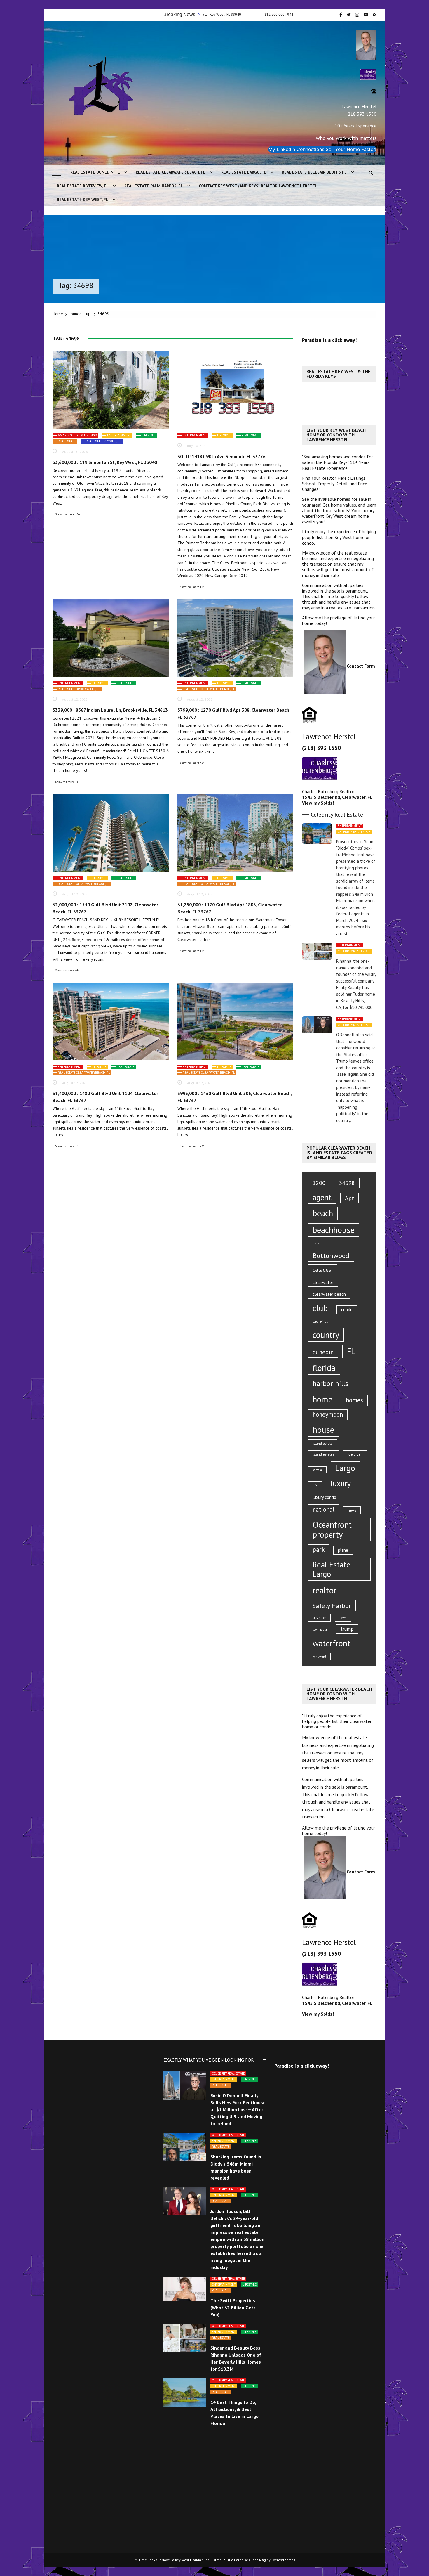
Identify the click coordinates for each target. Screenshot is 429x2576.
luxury (341, 1484)
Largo (345, 1468)
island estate (323, 1443)
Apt (349, 1198)
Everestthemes (283, 2560)
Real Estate (67, 441)
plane (343, 1550)
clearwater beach (329, 1294)
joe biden (355, 1454)
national (324, 1509)
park (319, 1549)
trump (347, 1629)
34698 (347, 1183)
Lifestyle (149, 435)
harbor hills (330, 1383)
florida (324, 1368)
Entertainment (119, 435)
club (320, 1308)
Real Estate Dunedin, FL (95, 172)
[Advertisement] (344, 537)
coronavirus (320, 1321)
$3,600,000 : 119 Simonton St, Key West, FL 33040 (105, 462)
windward (319, 1657)
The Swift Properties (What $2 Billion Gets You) (233, 2308)
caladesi (323, 1270)
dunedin (323, 1352)
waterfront (331, 1643)
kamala (317, 1470)
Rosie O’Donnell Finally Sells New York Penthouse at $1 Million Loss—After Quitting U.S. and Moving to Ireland (238, 2109)
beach (323, 1213)
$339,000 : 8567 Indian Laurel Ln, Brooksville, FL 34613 (110, 710)
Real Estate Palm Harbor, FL (154, 186)
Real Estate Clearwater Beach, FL (171, 172)
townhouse (320, 1629)
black (316, 1243)
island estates (323, 1454)
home (322, 1399)
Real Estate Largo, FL (244, 172)
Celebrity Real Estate (354, 832)
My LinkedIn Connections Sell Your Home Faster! (322, 149)
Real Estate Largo (332, 1569)
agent (322, 1197)
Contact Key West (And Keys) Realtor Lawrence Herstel (258, 186)
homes (354, 1400)
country (326, 1335)
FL (351, 1351)
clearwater (323, 1282)
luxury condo (324, 1497)
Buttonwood (331, 1256)
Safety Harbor (332, 1606)
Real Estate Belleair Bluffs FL (314, 172)
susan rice (319, 1618)
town (343, 1618)
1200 (319, 1183)
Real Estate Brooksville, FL (79, 689)
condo (347, 1310)
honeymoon (328, 1415)
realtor (325, 1590)
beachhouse (334, 1230)
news (352, 1510)
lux (315, 1485)
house (323, 1430)
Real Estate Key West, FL (83, 200)
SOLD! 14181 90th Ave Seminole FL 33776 (222, 456)
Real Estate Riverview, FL (83, 186)
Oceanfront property (332, 1530)
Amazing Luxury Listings (77, 435)
